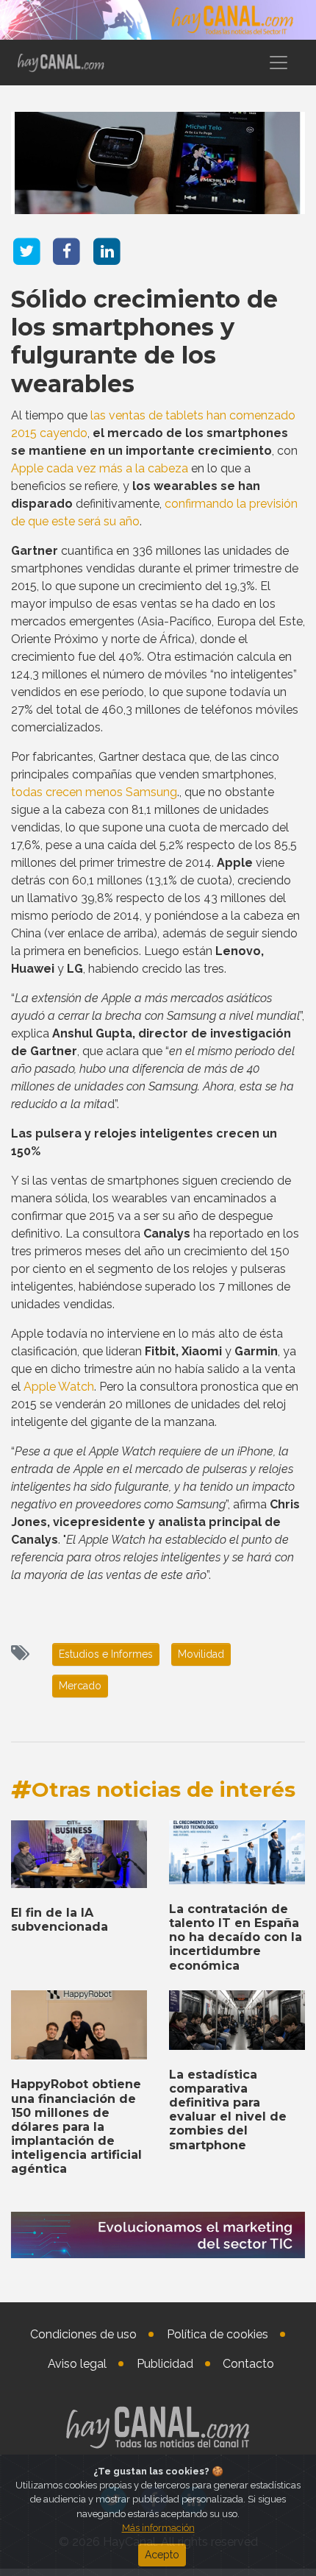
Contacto (248, 2364)
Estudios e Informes (106, 1654)
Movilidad (201, 1654)
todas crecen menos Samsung (94, 792)
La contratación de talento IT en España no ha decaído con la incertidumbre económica (236, 1937)
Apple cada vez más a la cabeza (100, 468)
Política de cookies (218, 2334)
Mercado (80, 1686)
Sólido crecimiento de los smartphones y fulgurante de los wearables (144, 341)
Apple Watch (59, 1387)
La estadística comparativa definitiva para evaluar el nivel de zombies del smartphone (228, 2110)
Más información (158, 2528)
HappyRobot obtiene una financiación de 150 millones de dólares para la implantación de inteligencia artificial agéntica (76, 2126)
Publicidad (165, 2364)
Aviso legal (77, 2364)
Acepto (162, 2555)
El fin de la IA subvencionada (60, 1920)
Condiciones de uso (83, 2334)
